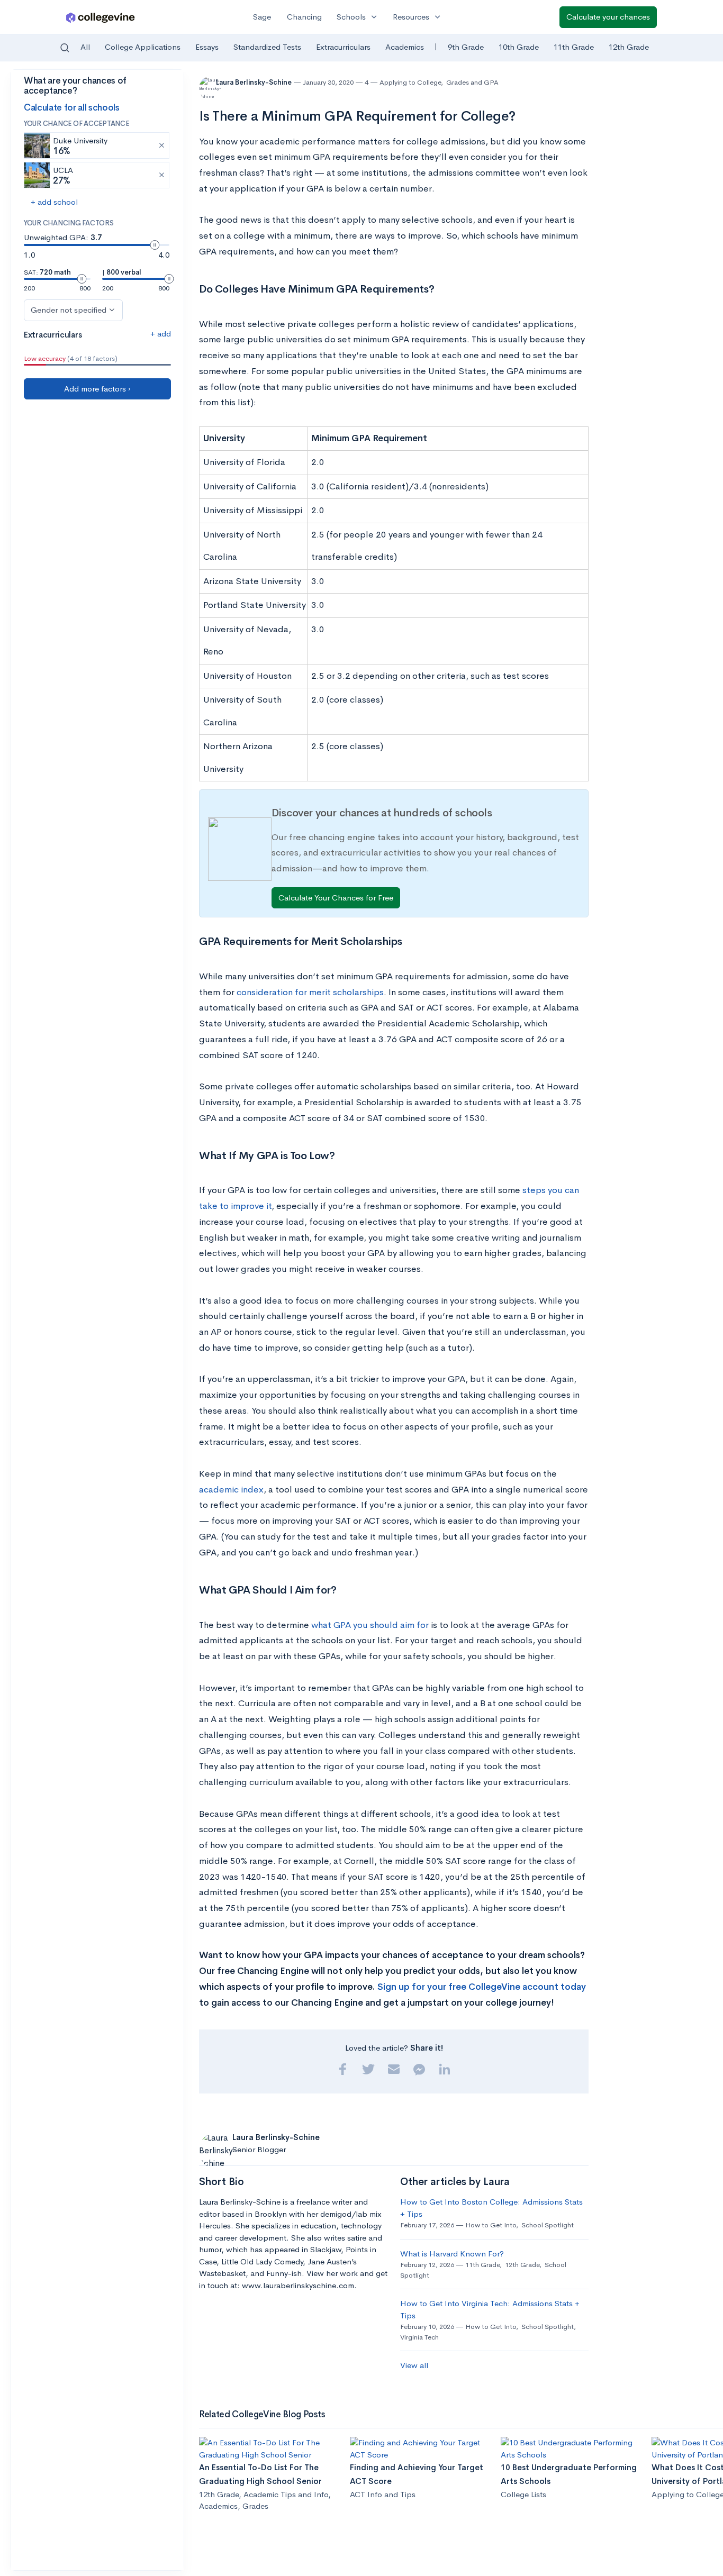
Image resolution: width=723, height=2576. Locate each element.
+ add (161, 334)
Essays (207, 47)
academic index (231, 1490)
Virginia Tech (419, 2337)
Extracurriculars (343, 47)
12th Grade (629, 47)
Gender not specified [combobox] (69, 310)
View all (414, 2365)
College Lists (523, 2494)
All (85, 47)
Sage (262, 17)
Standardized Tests (267, 47)
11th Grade (574, 47)
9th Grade (466, 47)
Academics (405, 47)
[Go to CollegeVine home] (101, 17)
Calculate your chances (608, 17)
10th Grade (519, 47)
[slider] (155, 245)
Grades (255, 2506)
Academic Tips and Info (286, 2494)
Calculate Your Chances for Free (336, 898)
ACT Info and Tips (383, 2494)
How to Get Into (491, 2225)
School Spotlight (548, 2225)
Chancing (304, 17)
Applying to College (410, 82)
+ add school (54, 202)
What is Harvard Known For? (452, 2254)
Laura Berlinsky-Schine (255, 82)
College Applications (143, 47)
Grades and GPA (472, 82)
